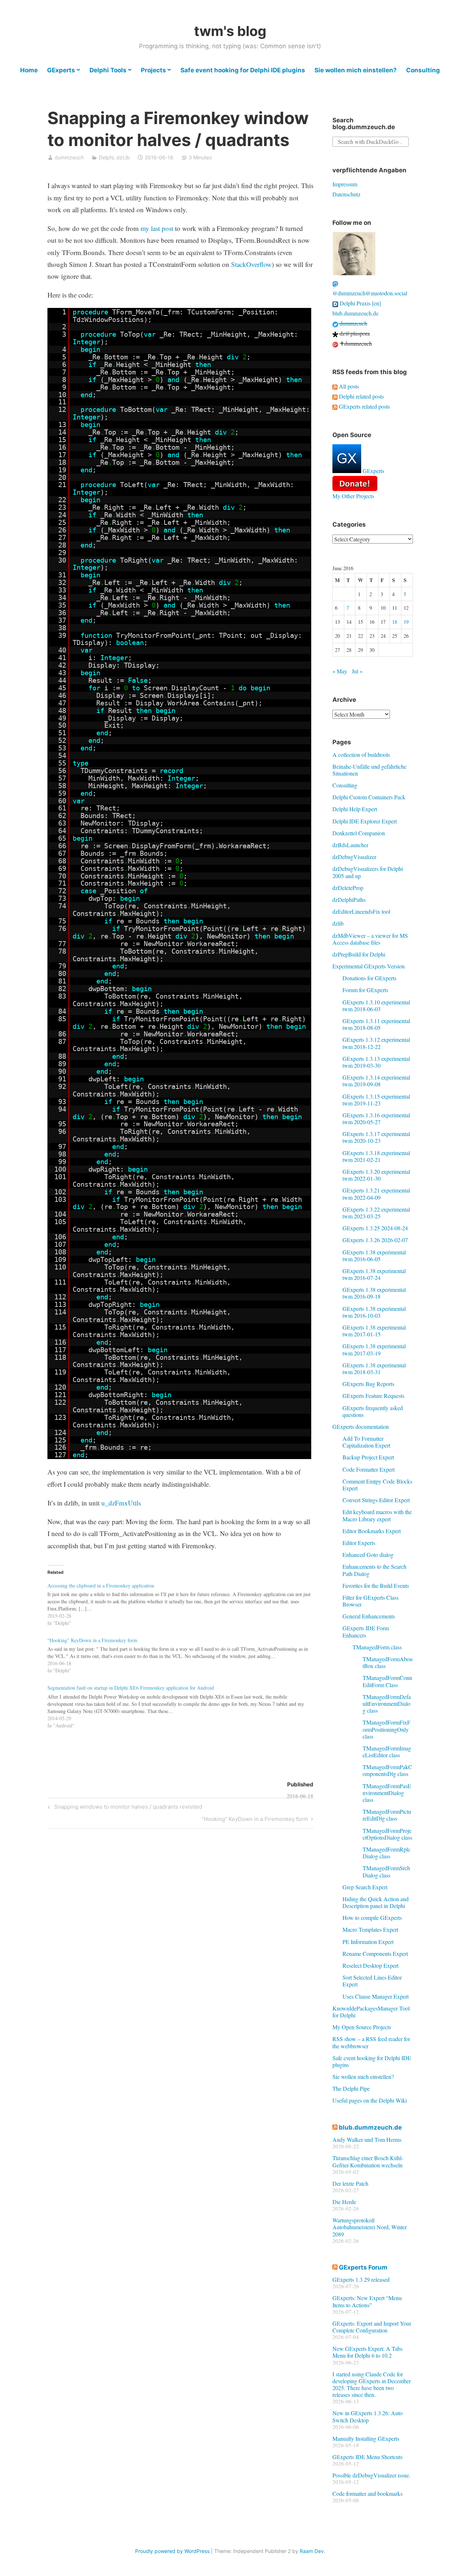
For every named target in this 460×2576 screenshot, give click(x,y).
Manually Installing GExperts (366, 2438)
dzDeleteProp (348, 888)
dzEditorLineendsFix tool (361, 911)
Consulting (423, 70)
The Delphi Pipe (351, 2088)
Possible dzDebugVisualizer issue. (371, 2475)
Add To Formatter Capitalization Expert (366, 1442)
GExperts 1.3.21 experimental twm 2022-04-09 (376, 1194)
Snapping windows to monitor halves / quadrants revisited (127, 1808)
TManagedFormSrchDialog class (386, 1871)
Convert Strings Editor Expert (376, 1500)
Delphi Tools (108, 70)
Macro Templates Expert (370, 1929)
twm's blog (230, 31)
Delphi (106, 157)
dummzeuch (69, 157)
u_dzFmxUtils (121, 1503)
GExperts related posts (364, 406)
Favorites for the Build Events (376, 1585)
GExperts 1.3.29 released (361, 2279)
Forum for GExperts (365, 990)
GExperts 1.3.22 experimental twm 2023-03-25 (376, 1213)
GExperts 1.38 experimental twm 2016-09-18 (374, 1293)
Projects (153, 70)
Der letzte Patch (350, 2183)
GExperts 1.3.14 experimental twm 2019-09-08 (376, 1081)
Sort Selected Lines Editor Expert (372, 1981)
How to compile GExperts (372, 1918)
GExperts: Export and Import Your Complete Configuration (372, 2327)
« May (340, 671)
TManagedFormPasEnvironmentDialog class (387, 1793)
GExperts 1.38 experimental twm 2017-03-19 (374, 1349)
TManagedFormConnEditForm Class (387, 1681)
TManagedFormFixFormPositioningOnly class (387, 1729)
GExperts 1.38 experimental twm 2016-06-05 (374, 1255)
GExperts (61, 70)
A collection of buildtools (361, 755)
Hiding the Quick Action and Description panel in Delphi (376, 1902)
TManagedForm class (377, 1647)
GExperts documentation (361, 1426)
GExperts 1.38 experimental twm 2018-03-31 (374, 1368)
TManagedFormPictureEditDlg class (387, 1815)
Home (29, 70)
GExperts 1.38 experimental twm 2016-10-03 (374, 1312)
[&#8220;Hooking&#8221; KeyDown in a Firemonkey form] (184, 1654)
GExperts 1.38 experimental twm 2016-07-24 (374, 1274)
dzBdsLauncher (350, 845)
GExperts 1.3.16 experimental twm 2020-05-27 (376, 1118)
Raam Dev (312, 2551)
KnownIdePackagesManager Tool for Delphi (371, 2012)
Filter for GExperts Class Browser (371, 1601)
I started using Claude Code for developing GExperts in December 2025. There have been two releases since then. (372, 2384)
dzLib (123, 157)
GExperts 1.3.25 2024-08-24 (375, 1228)
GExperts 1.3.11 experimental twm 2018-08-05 (376, 1024)
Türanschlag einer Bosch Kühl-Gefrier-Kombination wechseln (368, 2161)
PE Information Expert (368, 1942)
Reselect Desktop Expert (371, 1965)
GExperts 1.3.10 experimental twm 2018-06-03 (376, 1005)
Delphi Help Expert (355, 809)
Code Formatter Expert (369, 1469)
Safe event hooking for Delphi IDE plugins (243, 70)
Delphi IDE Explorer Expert (365, 821)
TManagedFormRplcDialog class (387, 1853)
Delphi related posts (361, 396)
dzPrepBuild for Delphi (359, 954)
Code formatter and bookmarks (367, 2493)
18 (395, 622)
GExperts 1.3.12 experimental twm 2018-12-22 (376, 1043)
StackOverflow (251, 264)
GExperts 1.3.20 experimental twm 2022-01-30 (376, 1175)
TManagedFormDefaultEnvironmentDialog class (387, 1703)
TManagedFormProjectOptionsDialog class (387, 1834)
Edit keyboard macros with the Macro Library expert (377, 1515)
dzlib (338, 923)
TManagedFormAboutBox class (388, 1662)
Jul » (357, 671)
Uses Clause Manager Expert (376, 1996)
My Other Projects (353, 496)
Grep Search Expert (365, 1887)
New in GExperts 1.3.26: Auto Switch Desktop (367, 2416)
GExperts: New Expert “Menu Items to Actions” (367, 2301)
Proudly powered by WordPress (172, 2551)
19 (406, 622)
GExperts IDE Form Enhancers (366, 1631)
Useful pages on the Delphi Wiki (370, 2100)
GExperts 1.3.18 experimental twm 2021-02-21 (376, 1156)
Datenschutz (346, 194)
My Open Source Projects (362, 2027)
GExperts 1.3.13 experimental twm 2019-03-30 (376, 1062)
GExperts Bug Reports (368, 1384)
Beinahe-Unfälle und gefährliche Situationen (369, 770)
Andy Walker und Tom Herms (367, 2139)
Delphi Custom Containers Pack (369, 797)
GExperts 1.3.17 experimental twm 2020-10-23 (376, 1137)
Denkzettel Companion (359, 833)
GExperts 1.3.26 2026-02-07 (375, 1240)
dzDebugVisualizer (354, 857)
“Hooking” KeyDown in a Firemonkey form (255, 1820)
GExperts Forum (363, 2267)
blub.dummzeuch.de (355, 313)
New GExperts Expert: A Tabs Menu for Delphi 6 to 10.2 (367, 2352)
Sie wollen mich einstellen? (356, 70)
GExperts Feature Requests (373, 1396)
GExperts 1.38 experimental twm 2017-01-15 (374, 1331)
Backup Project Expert (368, 1457)
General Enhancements (369, 1616)
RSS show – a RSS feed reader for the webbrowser (371, 2042)
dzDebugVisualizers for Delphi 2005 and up (368, 872)
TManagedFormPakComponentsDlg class (387, 1770)
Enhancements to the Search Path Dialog (374, 1570)
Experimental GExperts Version (369, 966)
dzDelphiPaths (349, 899)
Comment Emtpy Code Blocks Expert (377, 1485)
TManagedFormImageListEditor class (387, 1752)
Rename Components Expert (375, 1953)
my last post (157, 228)
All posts (348, 386)
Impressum (345, 184)
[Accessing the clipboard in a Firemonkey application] (184, 1603)
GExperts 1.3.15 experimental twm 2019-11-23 (376, 1100)
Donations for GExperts (369, 978)
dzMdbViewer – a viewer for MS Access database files (370, 939)
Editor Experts (359, 1543)
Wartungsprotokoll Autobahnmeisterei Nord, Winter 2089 (370, 2227)
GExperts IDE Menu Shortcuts (367, 2457)
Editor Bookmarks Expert (372, 1531)
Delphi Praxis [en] (360, 303)
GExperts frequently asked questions (373, 1411)
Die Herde (344, 2202)
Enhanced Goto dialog (368, 1555)
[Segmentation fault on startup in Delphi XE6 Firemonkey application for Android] (184, 1705)
